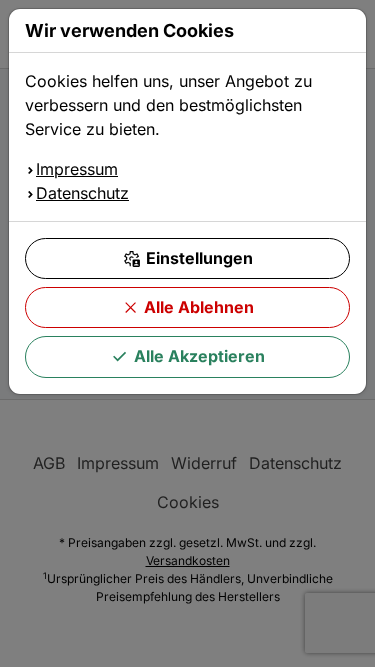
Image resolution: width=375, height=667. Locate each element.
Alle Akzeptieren (199, 356)
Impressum (77, 169)
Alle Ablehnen (199, 307)
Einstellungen (199, 258)
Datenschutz (82, 193)
